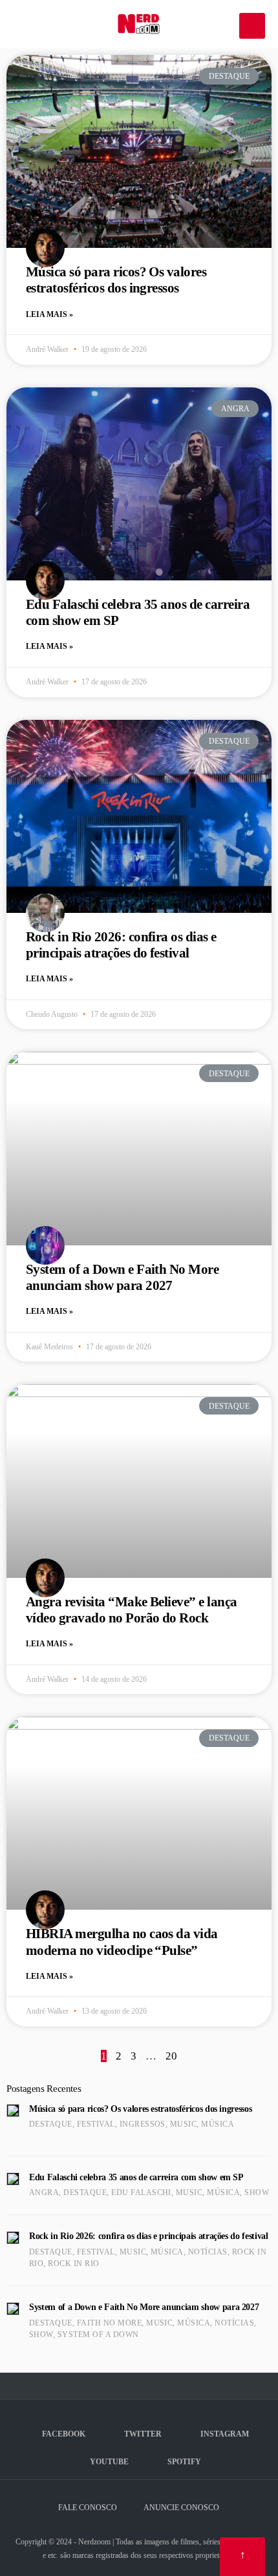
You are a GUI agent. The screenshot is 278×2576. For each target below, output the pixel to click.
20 (171, 2056)
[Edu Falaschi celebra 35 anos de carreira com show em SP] (13, 2179)
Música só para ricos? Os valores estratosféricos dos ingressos (116, 280)
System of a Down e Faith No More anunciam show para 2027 (122, 1277)
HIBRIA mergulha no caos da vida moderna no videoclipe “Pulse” (122, 1942)
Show (257, 2193)
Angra (44, 2193)
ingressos (143, 2124)
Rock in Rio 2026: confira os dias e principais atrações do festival (121, 945)
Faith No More (109, 2323)
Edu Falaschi (141, 2193)
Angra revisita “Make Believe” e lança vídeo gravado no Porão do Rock (132, 1610)
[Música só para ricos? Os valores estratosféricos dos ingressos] (13, 2111)
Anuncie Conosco (181, 2508)
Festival (96, 2124)
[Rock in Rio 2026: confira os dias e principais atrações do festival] (13, 2238)
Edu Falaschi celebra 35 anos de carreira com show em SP (136, 2177)
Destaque (51, 2124)
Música (218, 2124)
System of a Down (98, 2335)
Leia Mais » (49, 314)
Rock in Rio (73, 2264)
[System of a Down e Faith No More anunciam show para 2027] (13, 2309)
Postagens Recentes (44, 2089)
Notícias (208, 2252)
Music (183, 2124)
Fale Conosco (88, 2508)
